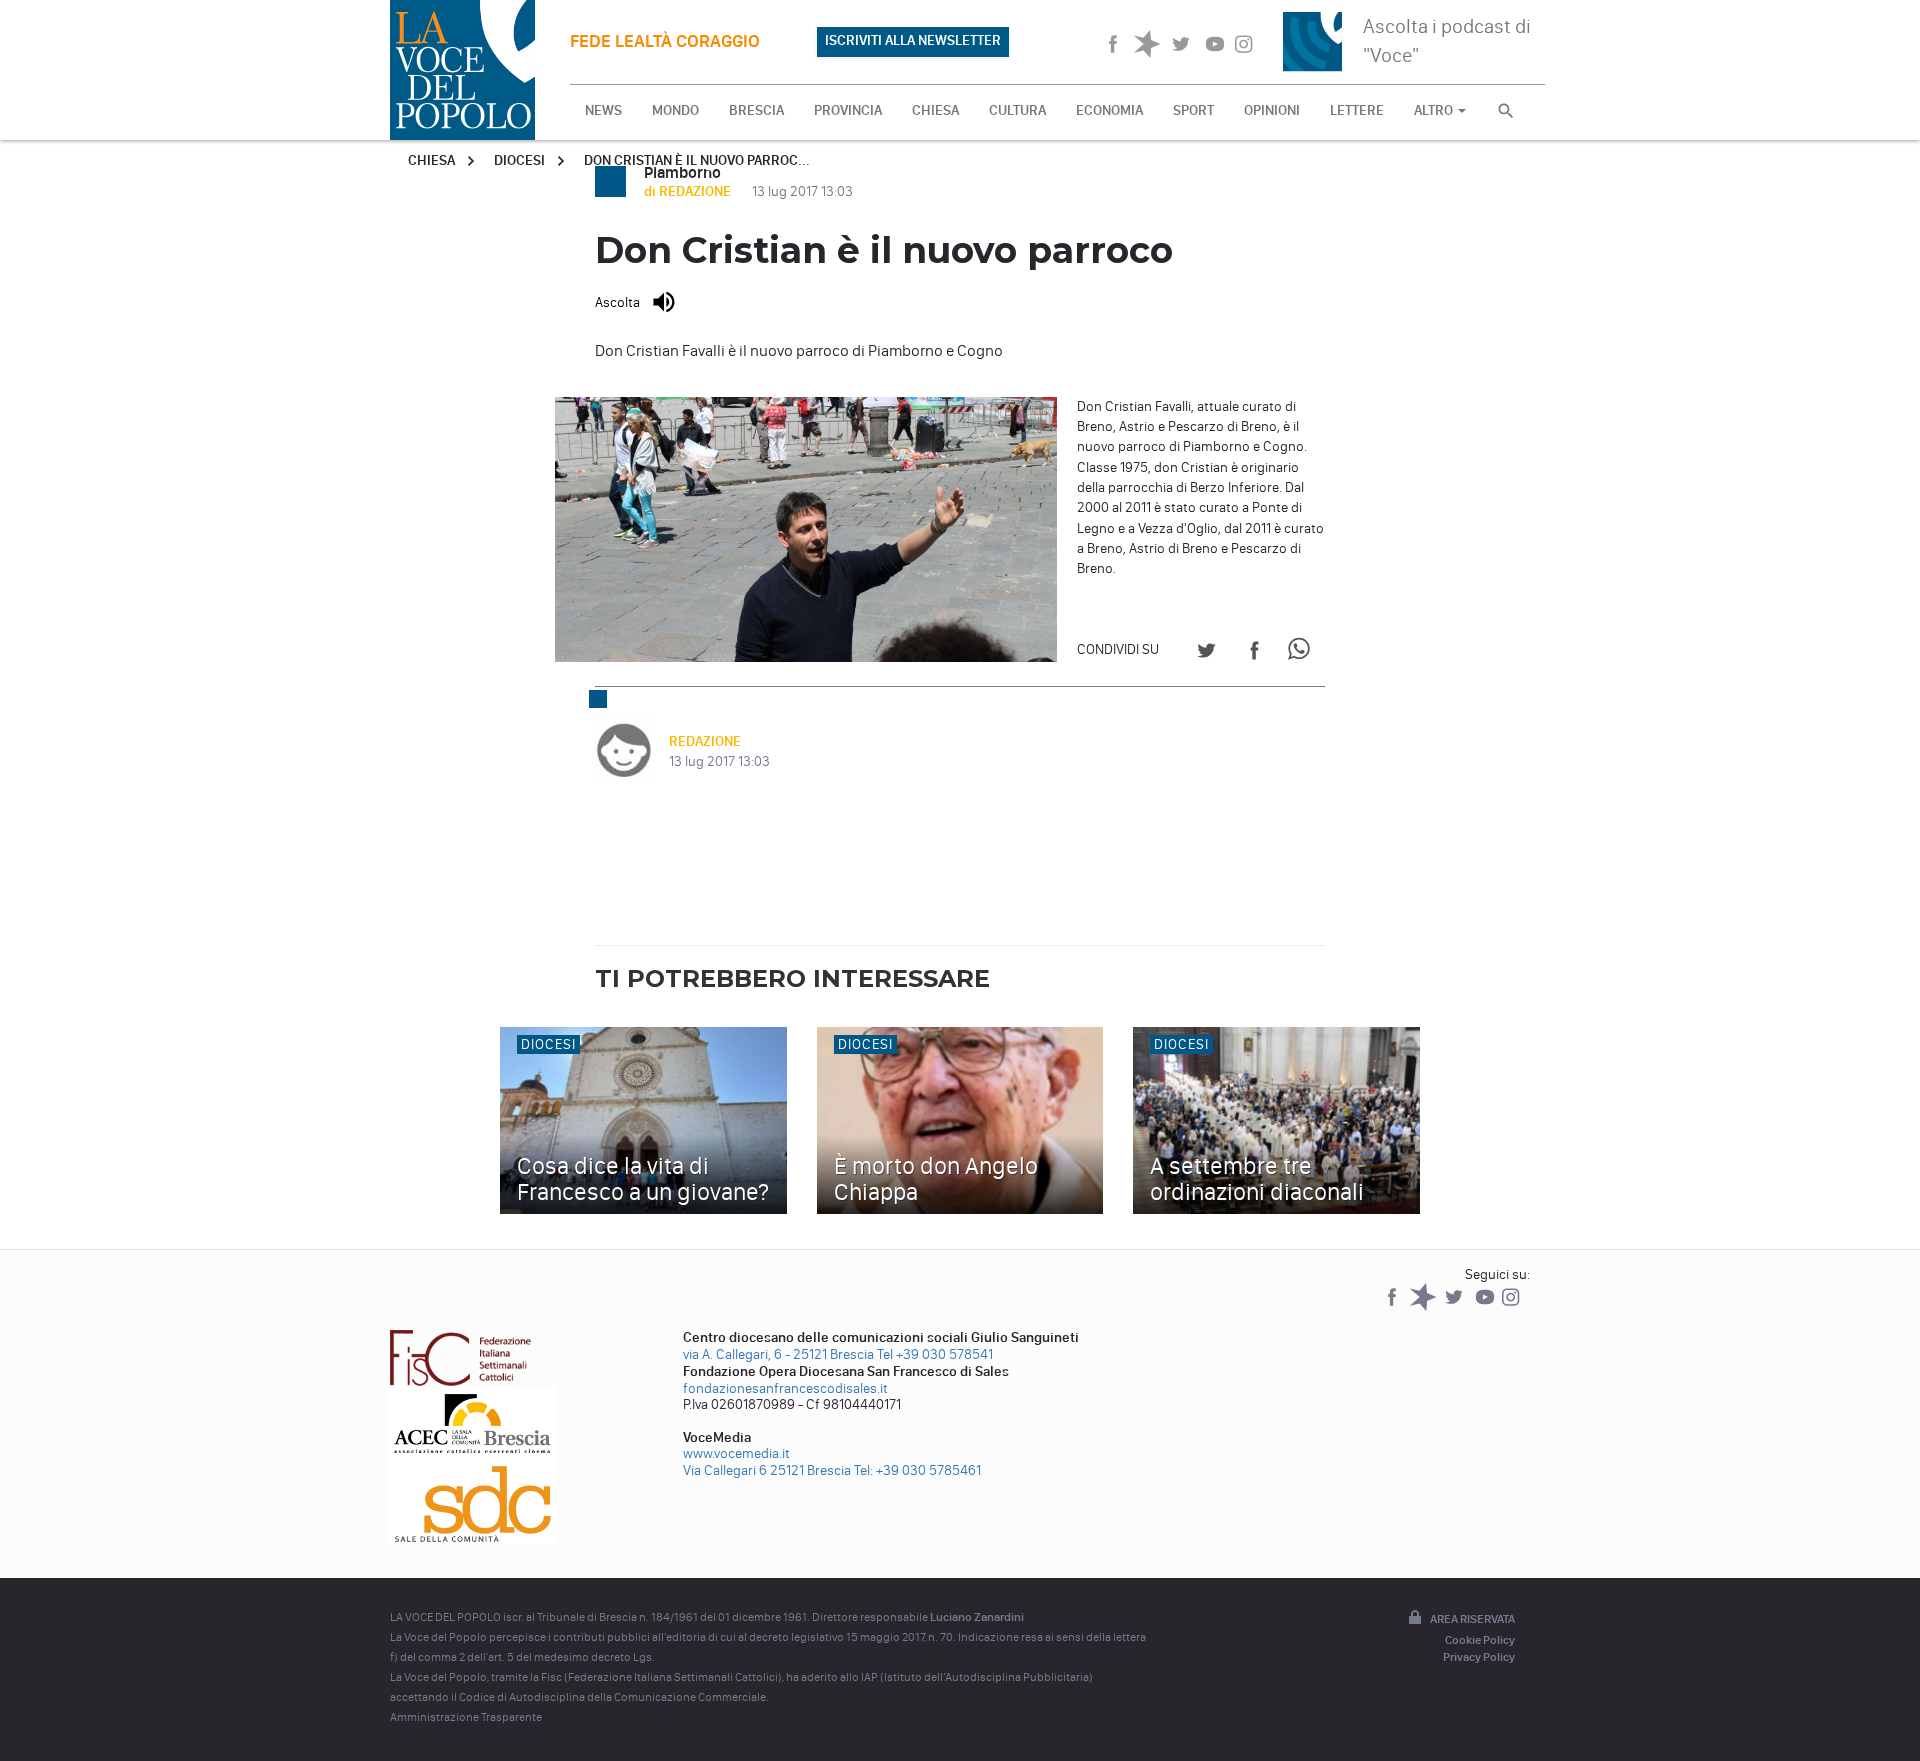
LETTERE (1357, 110)
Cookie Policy (1480, 1640)
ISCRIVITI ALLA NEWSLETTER (913, 40)
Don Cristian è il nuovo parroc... (697, 160)
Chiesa (431, 160)
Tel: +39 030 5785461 (917, 1470)
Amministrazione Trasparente (466, 1717)
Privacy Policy (1479, 1657)
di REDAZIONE (689, 191)
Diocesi (519, 160)
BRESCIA (756, 110)
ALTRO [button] (1435, 110)
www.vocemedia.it (736, 1453)
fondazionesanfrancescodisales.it (785, 1388)
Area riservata (1472, 1619)
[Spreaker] (1424, 1306)
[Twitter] (1455, 1306)
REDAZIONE (705, 741)
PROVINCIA (848, 110)
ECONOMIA (1109, 110)
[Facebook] (1393, 1306)
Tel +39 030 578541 (935, 1354)
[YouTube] (1486, 1306)
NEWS (603, 110)
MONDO (675, 110)
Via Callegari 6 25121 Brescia (767, 1470)
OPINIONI (1272, 110)
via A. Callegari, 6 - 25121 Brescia (778, 1354)
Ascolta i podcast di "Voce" (1447, 40)
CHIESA (935, 110)
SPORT (1193, 110)
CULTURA (1017, 110)
